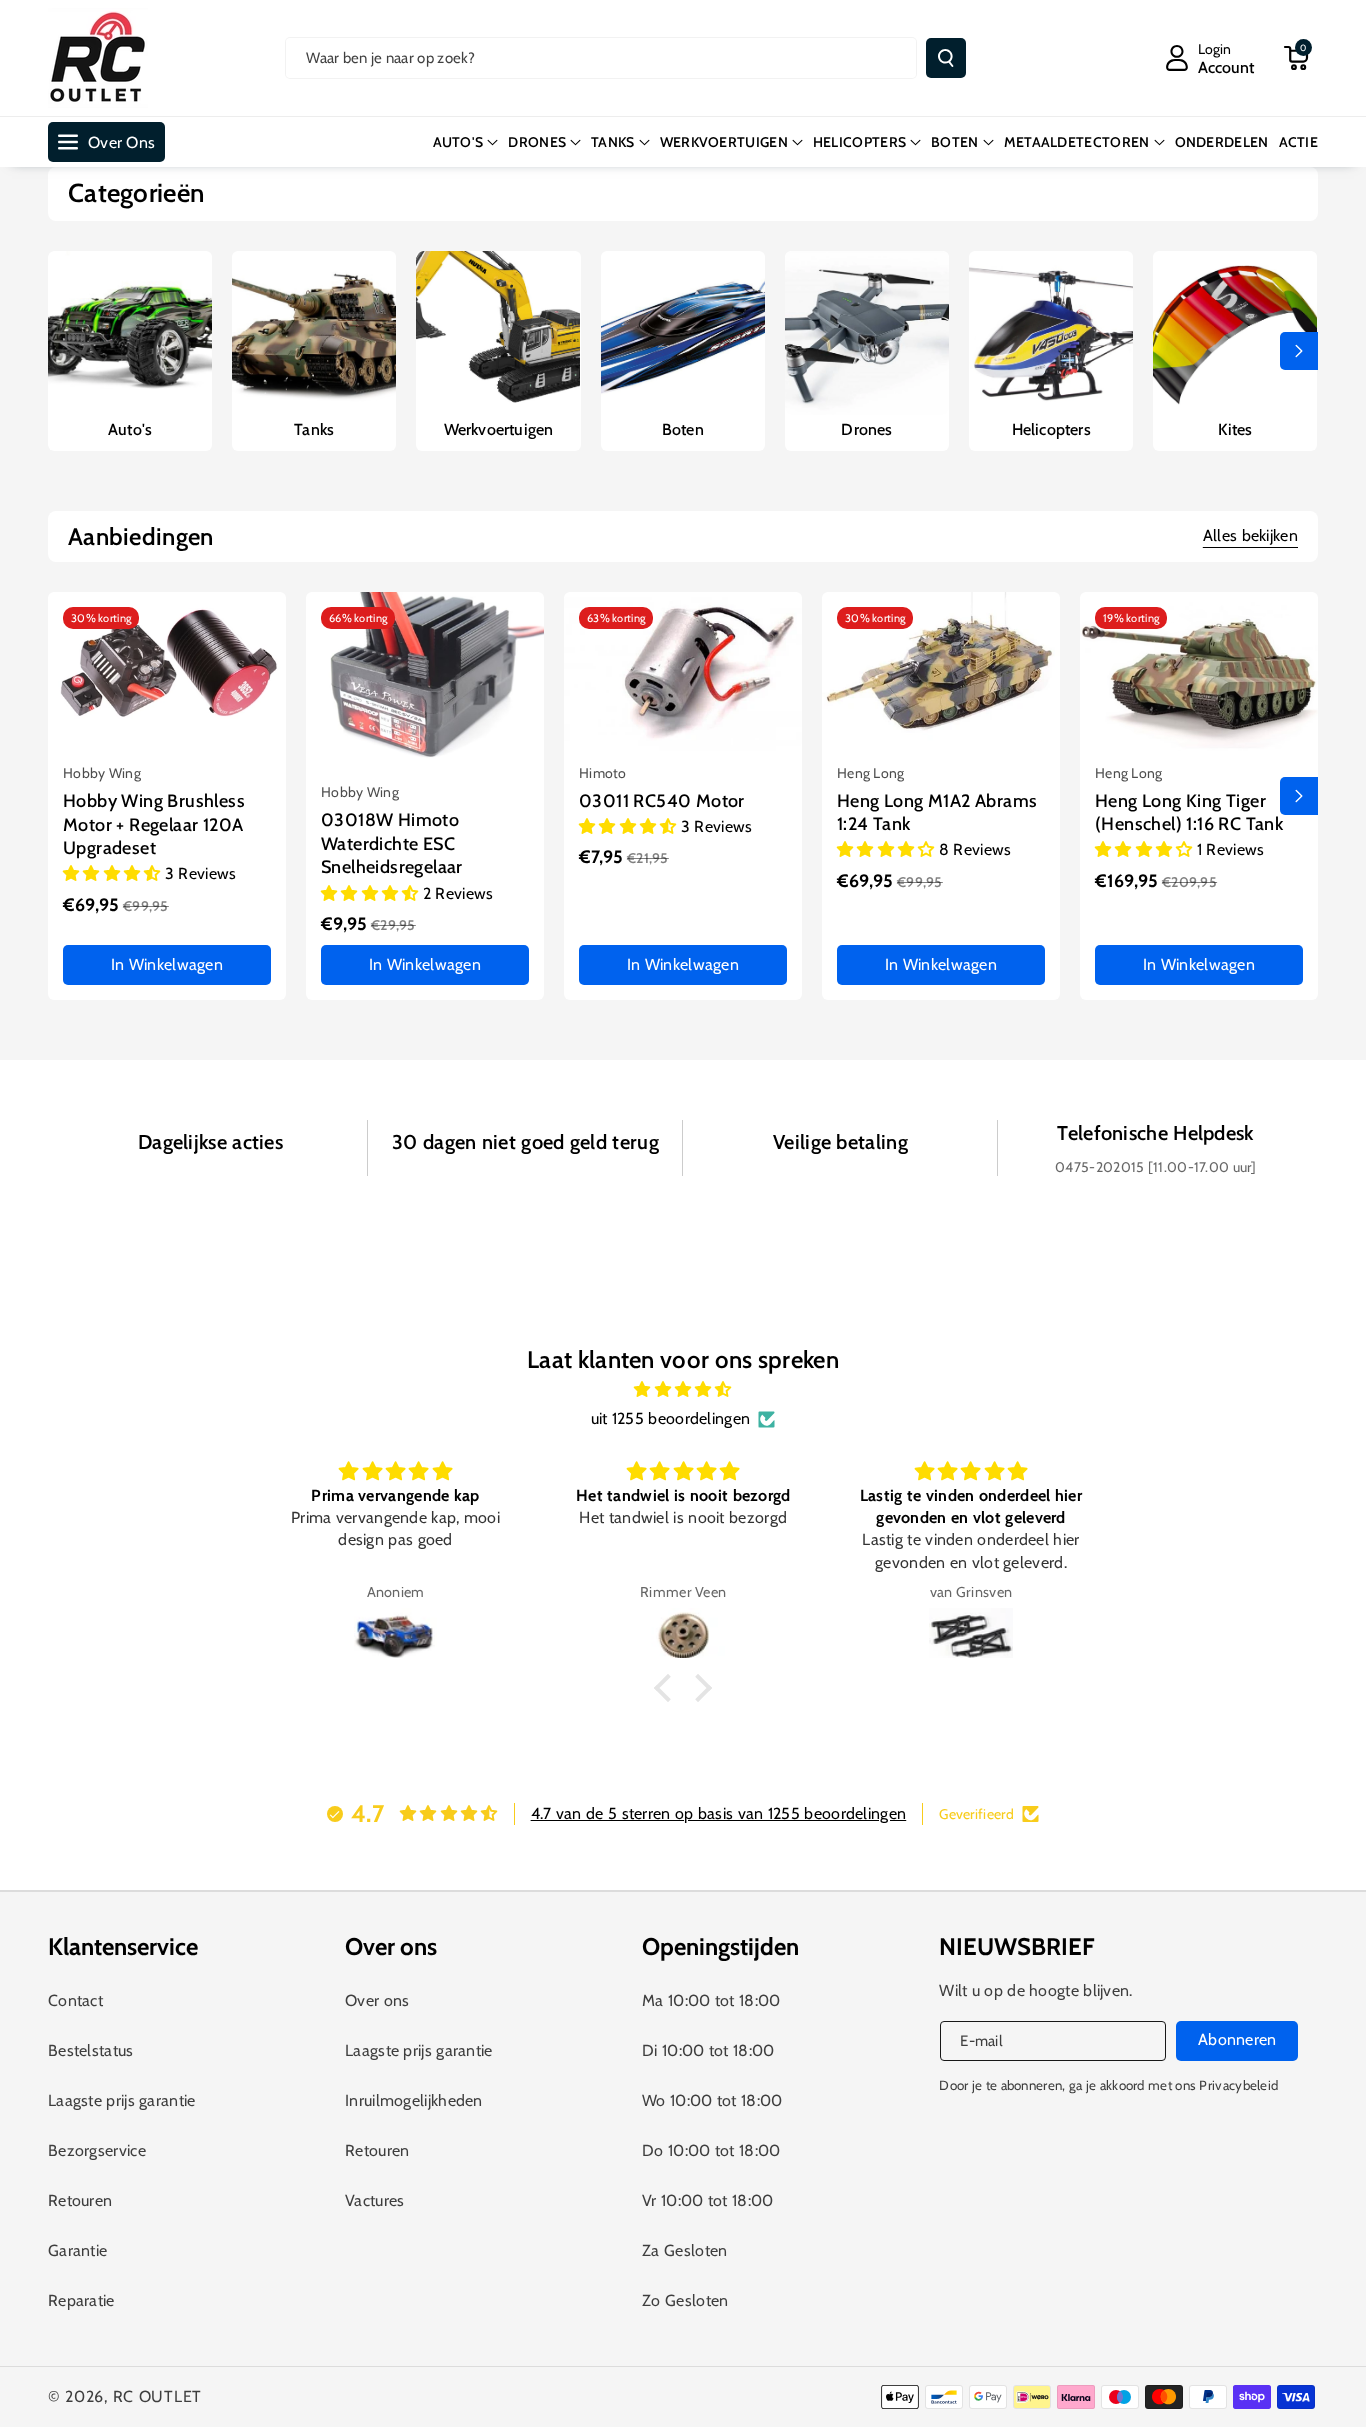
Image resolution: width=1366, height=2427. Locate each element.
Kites (1235, 429)
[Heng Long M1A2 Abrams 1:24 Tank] (941, 671)
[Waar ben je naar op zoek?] (946, 58)
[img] (683, 1390)
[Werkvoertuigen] (498, 333)
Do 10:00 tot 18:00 (711, 2150)
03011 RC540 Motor (662, 801)
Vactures (374, 2200)
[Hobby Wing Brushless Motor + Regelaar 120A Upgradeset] (167, 671)
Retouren (80, 2200)
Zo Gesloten (685, 2300)
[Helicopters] (1051, 333)
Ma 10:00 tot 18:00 (711, 2000)
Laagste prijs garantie (122, 2100)
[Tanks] (314, 333)
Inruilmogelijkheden (414, 2100)
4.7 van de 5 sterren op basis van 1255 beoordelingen (719, 1813)
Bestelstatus (91, 2050)
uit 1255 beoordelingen (671, 1418)
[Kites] (1235, 333)
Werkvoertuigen (499, 429)
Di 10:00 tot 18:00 (708, 2050)
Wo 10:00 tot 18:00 (712, 2100)
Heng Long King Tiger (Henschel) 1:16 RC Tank (1189, 812)
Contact (75, 2000)
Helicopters (1051, 429)
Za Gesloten (684, 2250)
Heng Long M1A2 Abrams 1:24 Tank (937, 812)
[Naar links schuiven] (67, 351)
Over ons (377, 2000)
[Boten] (683, 333)
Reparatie (81, 2300)
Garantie (77, 2250)
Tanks (314, 429)
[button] (1296, 58)
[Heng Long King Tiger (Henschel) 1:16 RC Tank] (1199, 671)
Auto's (130, 429)
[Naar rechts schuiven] (1299, 351)
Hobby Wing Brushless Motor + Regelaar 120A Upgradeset (154, 824)
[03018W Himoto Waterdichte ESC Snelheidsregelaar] (425, 681)
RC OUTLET (157, 2396)
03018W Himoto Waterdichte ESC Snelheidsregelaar (392, 843)
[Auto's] (130, 333)
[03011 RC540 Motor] (683, 671)
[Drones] (867, 333)
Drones (866, 429)
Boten (683, 429)
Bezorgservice (97, 2150)
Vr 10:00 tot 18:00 (707, 2200)
